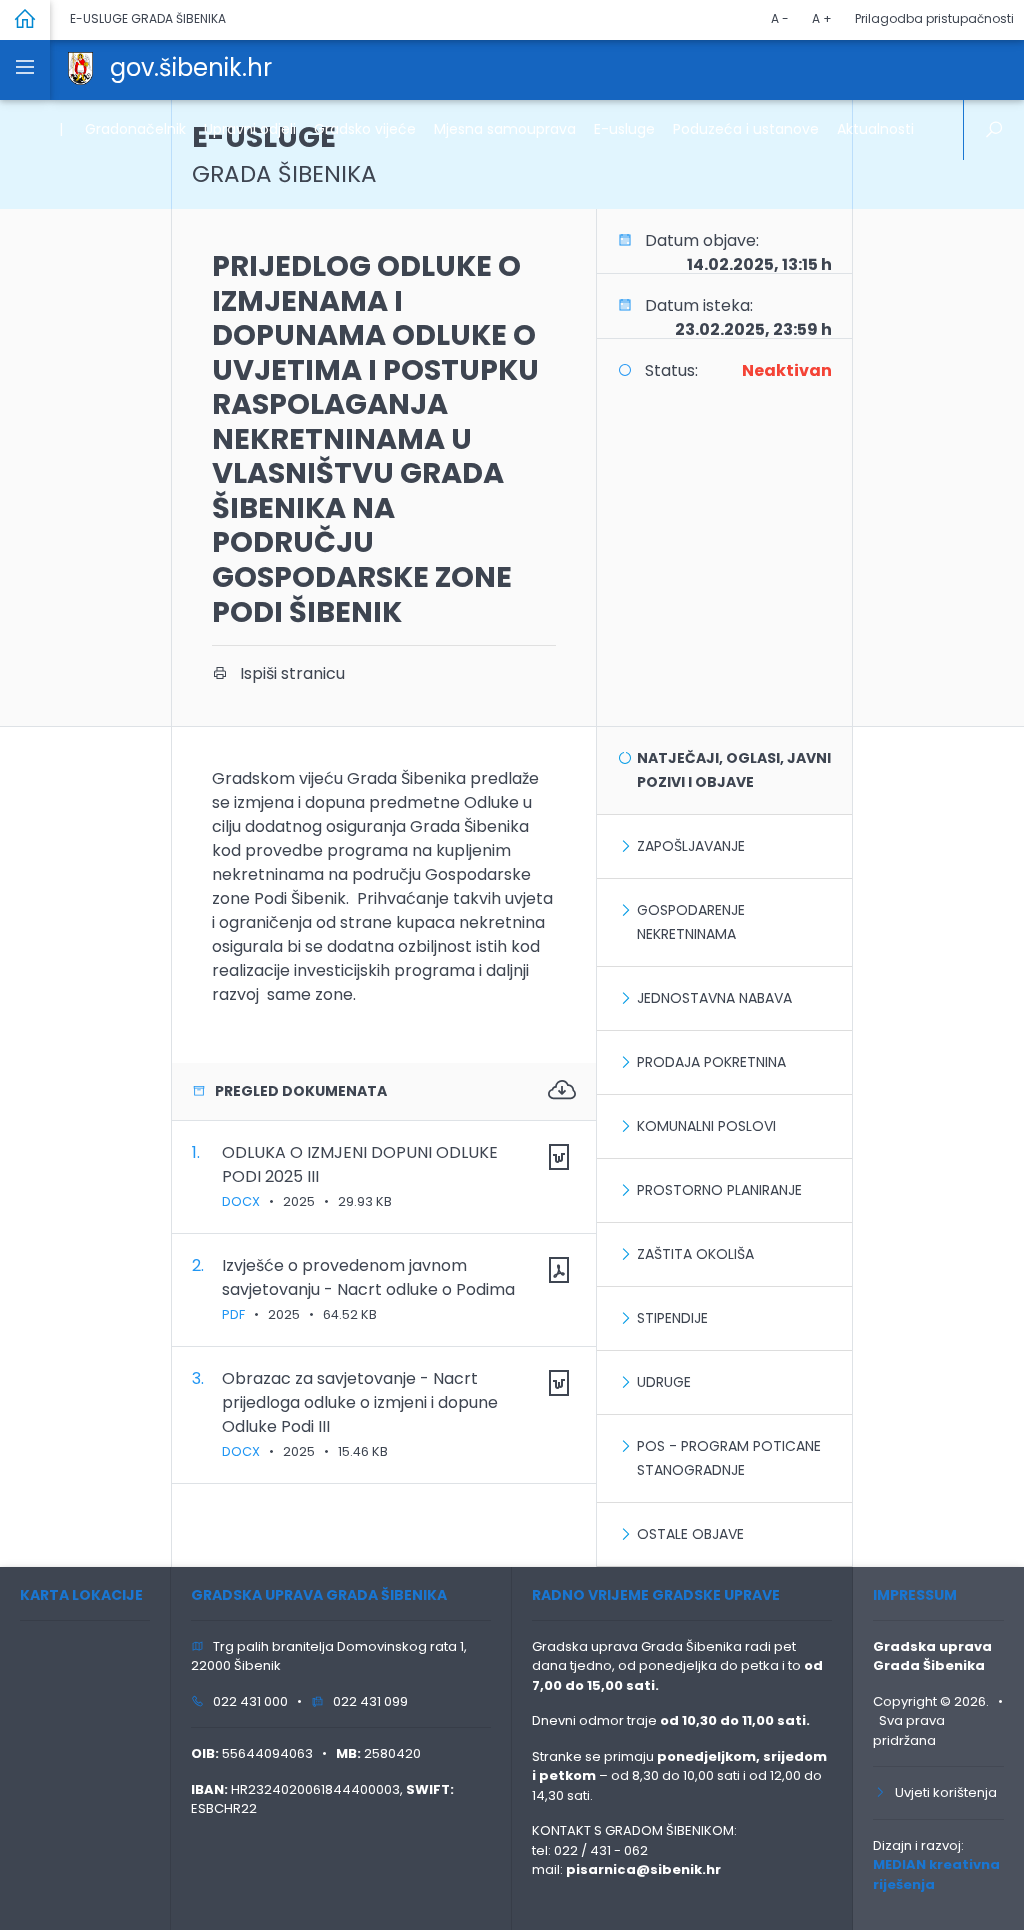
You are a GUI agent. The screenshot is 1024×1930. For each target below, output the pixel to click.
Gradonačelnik (135, 129)
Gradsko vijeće (365, 129)
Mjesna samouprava (505, 129)
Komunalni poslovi (706, 1126)
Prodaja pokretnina (711, 1062)
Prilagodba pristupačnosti (934, 18)
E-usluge (624, 129)
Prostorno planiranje (719, 1190)
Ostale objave (690, 1534)
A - (780, 18)
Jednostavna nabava (714, 998)
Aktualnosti (875, 129)
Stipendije (672, 1318)
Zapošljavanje (691, 846)
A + (822, 18)
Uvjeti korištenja (941, 1792)
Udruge (664, 1382)
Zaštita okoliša (695, 1254)
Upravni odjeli (250, 129)
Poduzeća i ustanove (746, 129)
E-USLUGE (284, 153)
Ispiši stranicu (286, 673)
